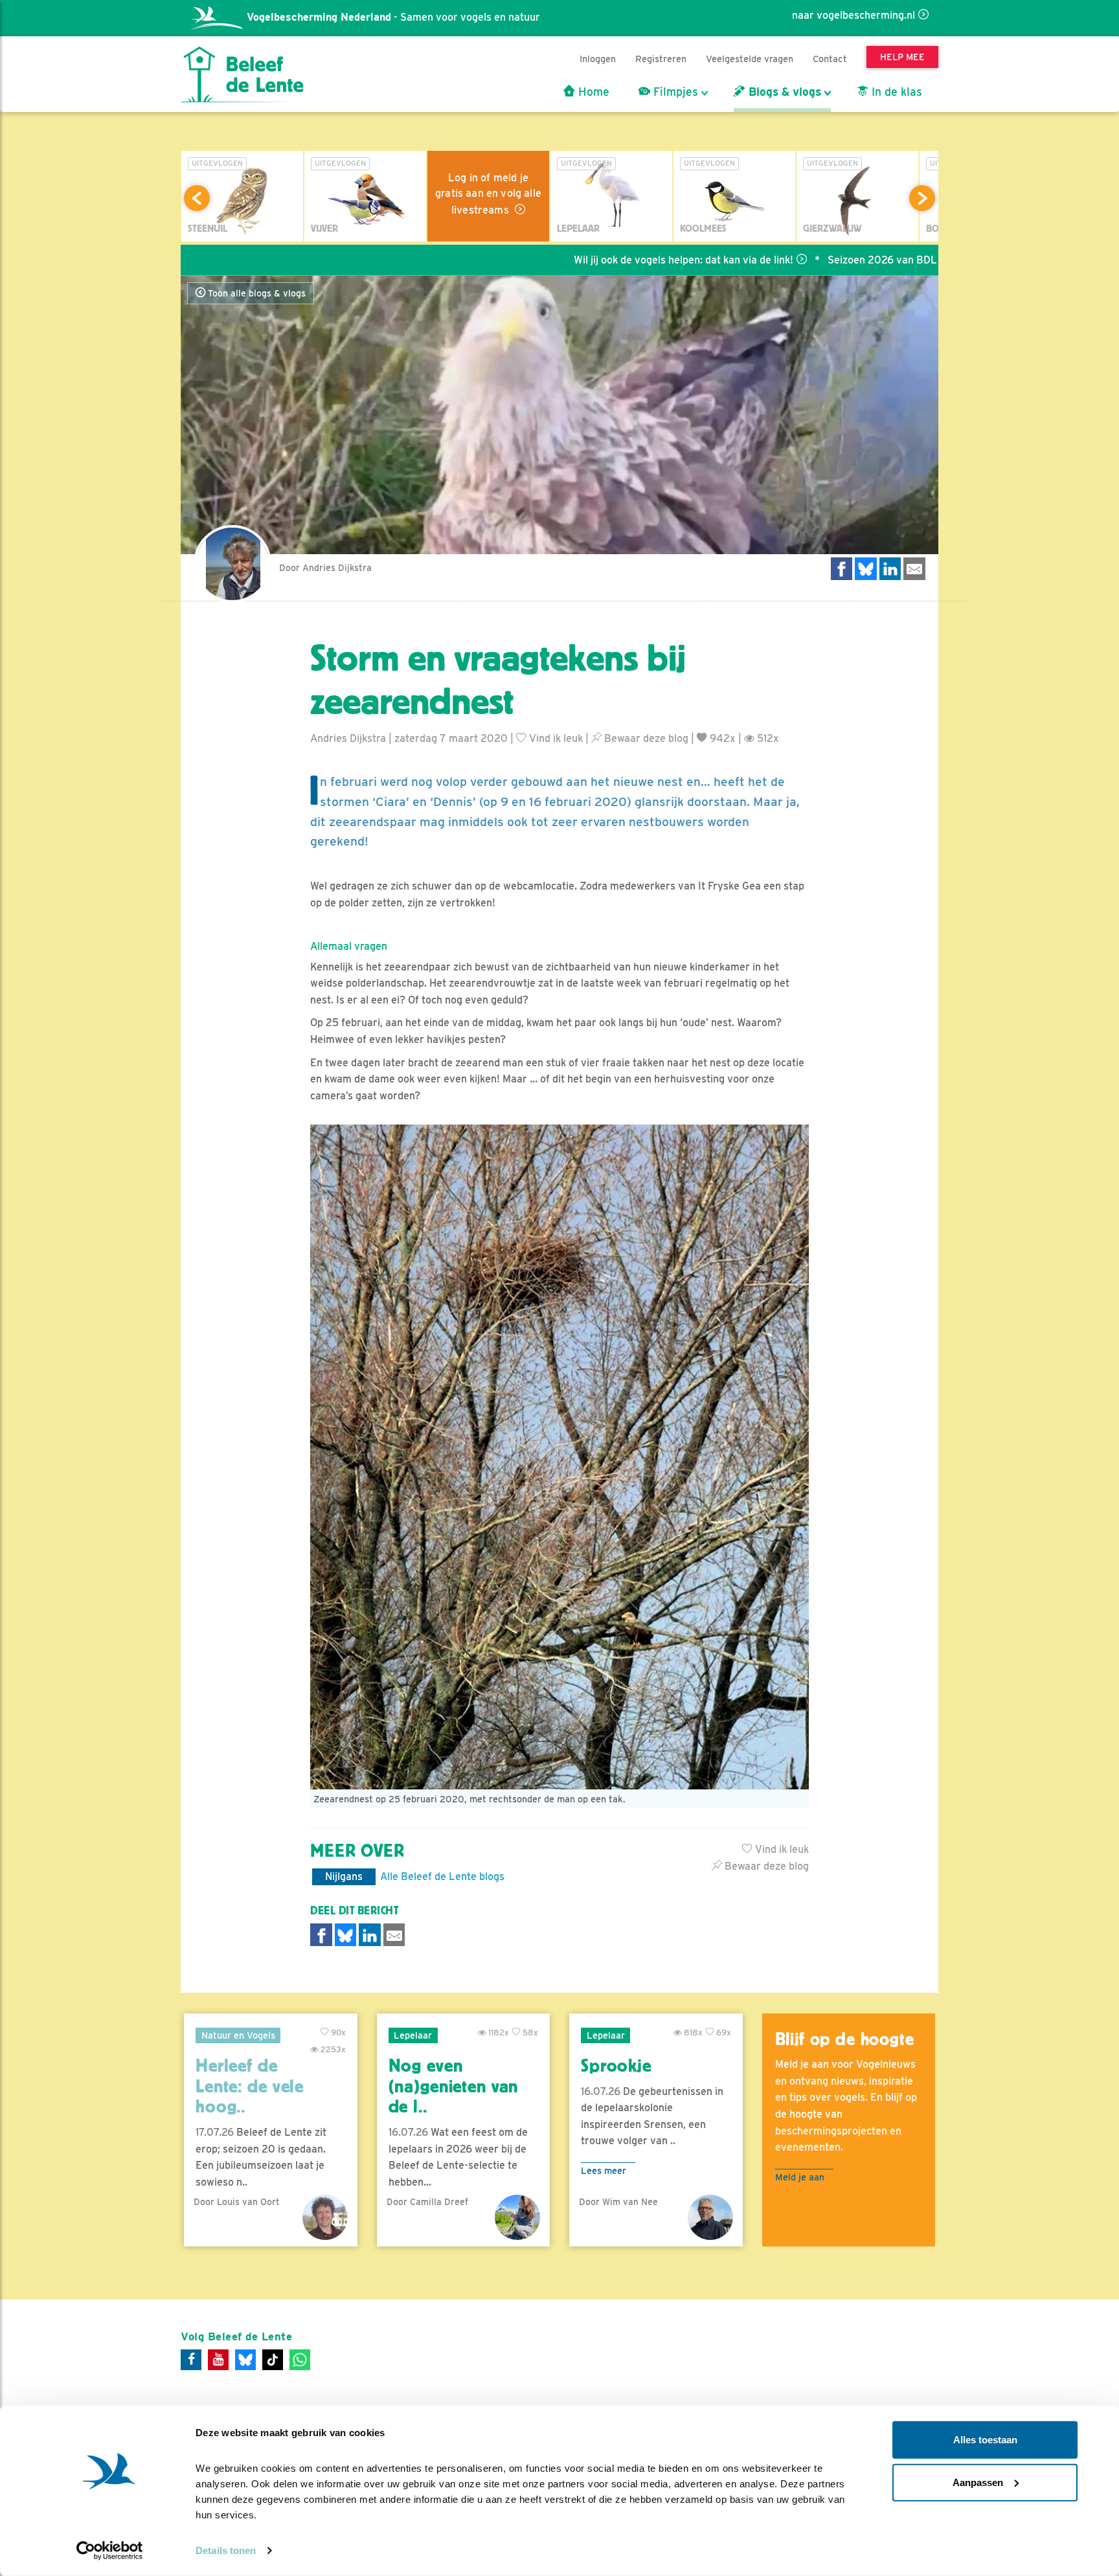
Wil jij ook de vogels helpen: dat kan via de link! (590, 260)
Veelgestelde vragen (750, 59)
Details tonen (226, 2550)
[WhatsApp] (300, 2360)
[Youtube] (218, 2360)
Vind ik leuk (555, 738)
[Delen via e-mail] (914, 569)
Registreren (661, 59)
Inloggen (598, 59)
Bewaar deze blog (645, 738)
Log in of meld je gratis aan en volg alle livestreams (488, 194)
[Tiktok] (273, 2360)
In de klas (895, 92)
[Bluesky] (245, 2360)
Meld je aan (800, 2177)
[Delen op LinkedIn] (890, 569)
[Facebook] (191, 2360)
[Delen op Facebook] (842, 569)
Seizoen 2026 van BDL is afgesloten (820, 260)
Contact (830, 59)
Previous (197, 198)
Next (922, 198)
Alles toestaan (985, 2440)
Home (592, 92)
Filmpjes (674, 92)
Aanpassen (978, 2482)
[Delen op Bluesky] (866, 569)
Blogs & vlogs (783, 92)
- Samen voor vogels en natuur (393, 17)
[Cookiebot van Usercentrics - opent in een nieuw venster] (110, 2551)
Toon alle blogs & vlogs (255, 293)
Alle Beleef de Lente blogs (442, 1876)
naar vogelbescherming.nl (853, 15)
